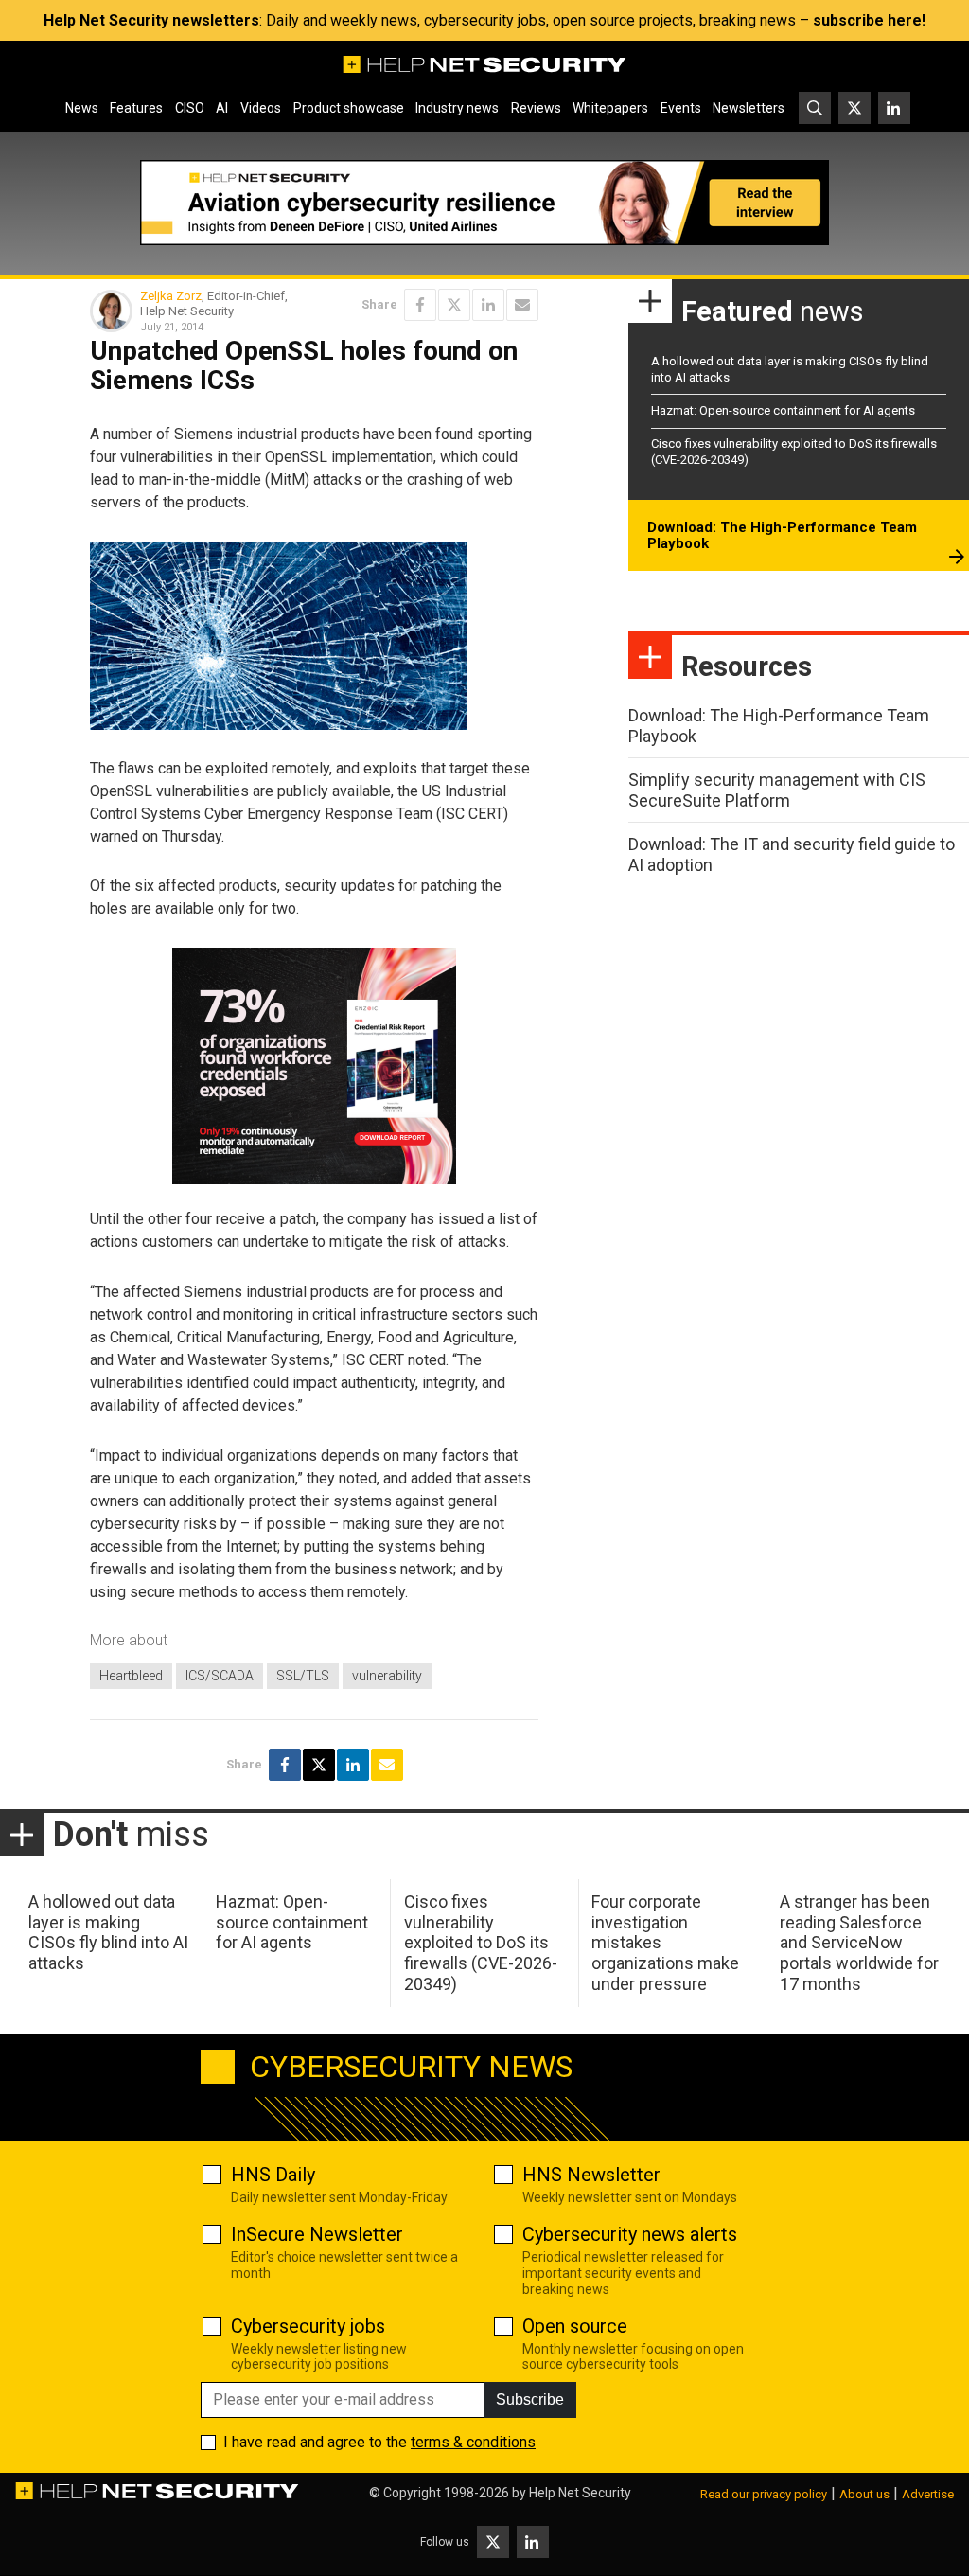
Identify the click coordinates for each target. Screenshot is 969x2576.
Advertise (928, 2494)
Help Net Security (580, 2493)
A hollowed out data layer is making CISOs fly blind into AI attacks (108, 1932)
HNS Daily (273, 2175)
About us (864, 2494)
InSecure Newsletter (317, 2234)
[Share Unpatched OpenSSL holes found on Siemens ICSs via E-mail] (522, 305)
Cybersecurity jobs (308, 2326)
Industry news (457, 108)
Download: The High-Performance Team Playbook (782, 536)
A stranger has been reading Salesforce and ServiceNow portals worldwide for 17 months (859, 1942)
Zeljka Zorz (171, 296)
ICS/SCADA (220, 1676)
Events (681, 108)
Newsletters (749, 108)
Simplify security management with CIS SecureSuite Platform (777, 790)
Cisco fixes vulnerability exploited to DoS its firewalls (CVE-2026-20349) (481, 1942)
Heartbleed (131, 1676)
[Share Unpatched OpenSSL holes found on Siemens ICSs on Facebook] (420, 305)
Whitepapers (610, 108)
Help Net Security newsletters (151, 20)
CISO (190, 108)
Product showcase (349, 108)
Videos (261, 108)
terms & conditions (473, 2442)
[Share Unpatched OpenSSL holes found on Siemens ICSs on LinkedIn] (488, 305)
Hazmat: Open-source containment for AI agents (783, 410)
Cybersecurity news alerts (630, 2234)
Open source (575, 2326)
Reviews (536, 108)
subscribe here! (869, 20)
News (82, 108)
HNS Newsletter (591, 2175)
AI (222, 108)
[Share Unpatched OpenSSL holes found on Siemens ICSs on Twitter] (454, 305)
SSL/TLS (303, 1676)
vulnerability (387, 1676)
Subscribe (530, 2399)
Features (136, 108)
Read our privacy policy (764, 2494)
